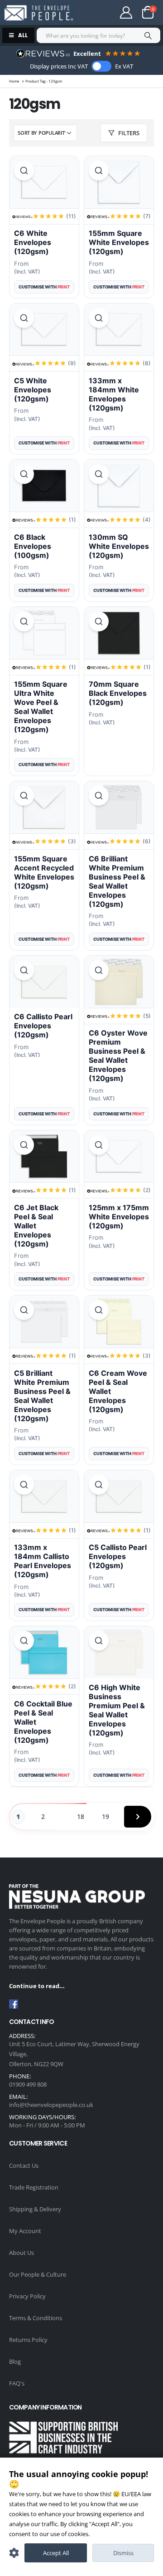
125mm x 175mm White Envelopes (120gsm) (119, 1217)
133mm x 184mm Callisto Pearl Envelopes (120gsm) (43, 1561)
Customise (14, 2553)
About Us (22, 2253)
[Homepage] (38, 13)
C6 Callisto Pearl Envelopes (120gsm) (43, 1026)
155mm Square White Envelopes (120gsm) (119, 242)
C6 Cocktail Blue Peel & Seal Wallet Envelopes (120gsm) (43, 1722)
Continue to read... (37, 1986)
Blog (15, 2361)
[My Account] (126, 12)
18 (81, 1816)
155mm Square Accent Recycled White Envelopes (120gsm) (44, 872)
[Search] (148, 35)
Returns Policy (28, 2340)
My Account (25, 2231)
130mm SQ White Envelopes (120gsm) (119, 546)
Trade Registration (34, 2187)
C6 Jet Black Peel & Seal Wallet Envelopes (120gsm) (36, 1226)
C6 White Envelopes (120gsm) (33, 242)
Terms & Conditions (36, 2318)
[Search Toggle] (97, 13)
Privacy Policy (27, 2296)
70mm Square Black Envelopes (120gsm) (118, 693)
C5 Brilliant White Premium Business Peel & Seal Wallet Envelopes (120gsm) (42, 1396)
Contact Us (24, 2165)
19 (105, 1816)
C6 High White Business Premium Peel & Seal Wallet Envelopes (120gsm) (117, 1710)
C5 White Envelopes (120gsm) (33, 390)
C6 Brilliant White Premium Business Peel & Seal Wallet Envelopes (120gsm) (117, 881)
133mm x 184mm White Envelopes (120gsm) (114, 394)
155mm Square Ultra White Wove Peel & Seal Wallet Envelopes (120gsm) (41, 707)
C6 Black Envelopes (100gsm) (33, 546)
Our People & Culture (38, 2274)
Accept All (56, 2553)
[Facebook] (14, 2004)
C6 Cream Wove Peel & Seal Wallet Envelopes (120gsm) (118, 1391)
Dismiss (123, 2553)
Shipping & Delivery (35, 2209)
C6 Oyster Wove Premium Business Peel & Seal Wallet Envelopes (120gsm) (118, 1056)
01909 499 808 (28, 2084)
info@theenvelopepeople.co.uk (51, 2105)
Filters (129, 133)
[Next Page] (138, 1817)
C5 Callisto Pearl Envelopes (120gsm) (118, 1556)
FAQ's (17, 2383)
